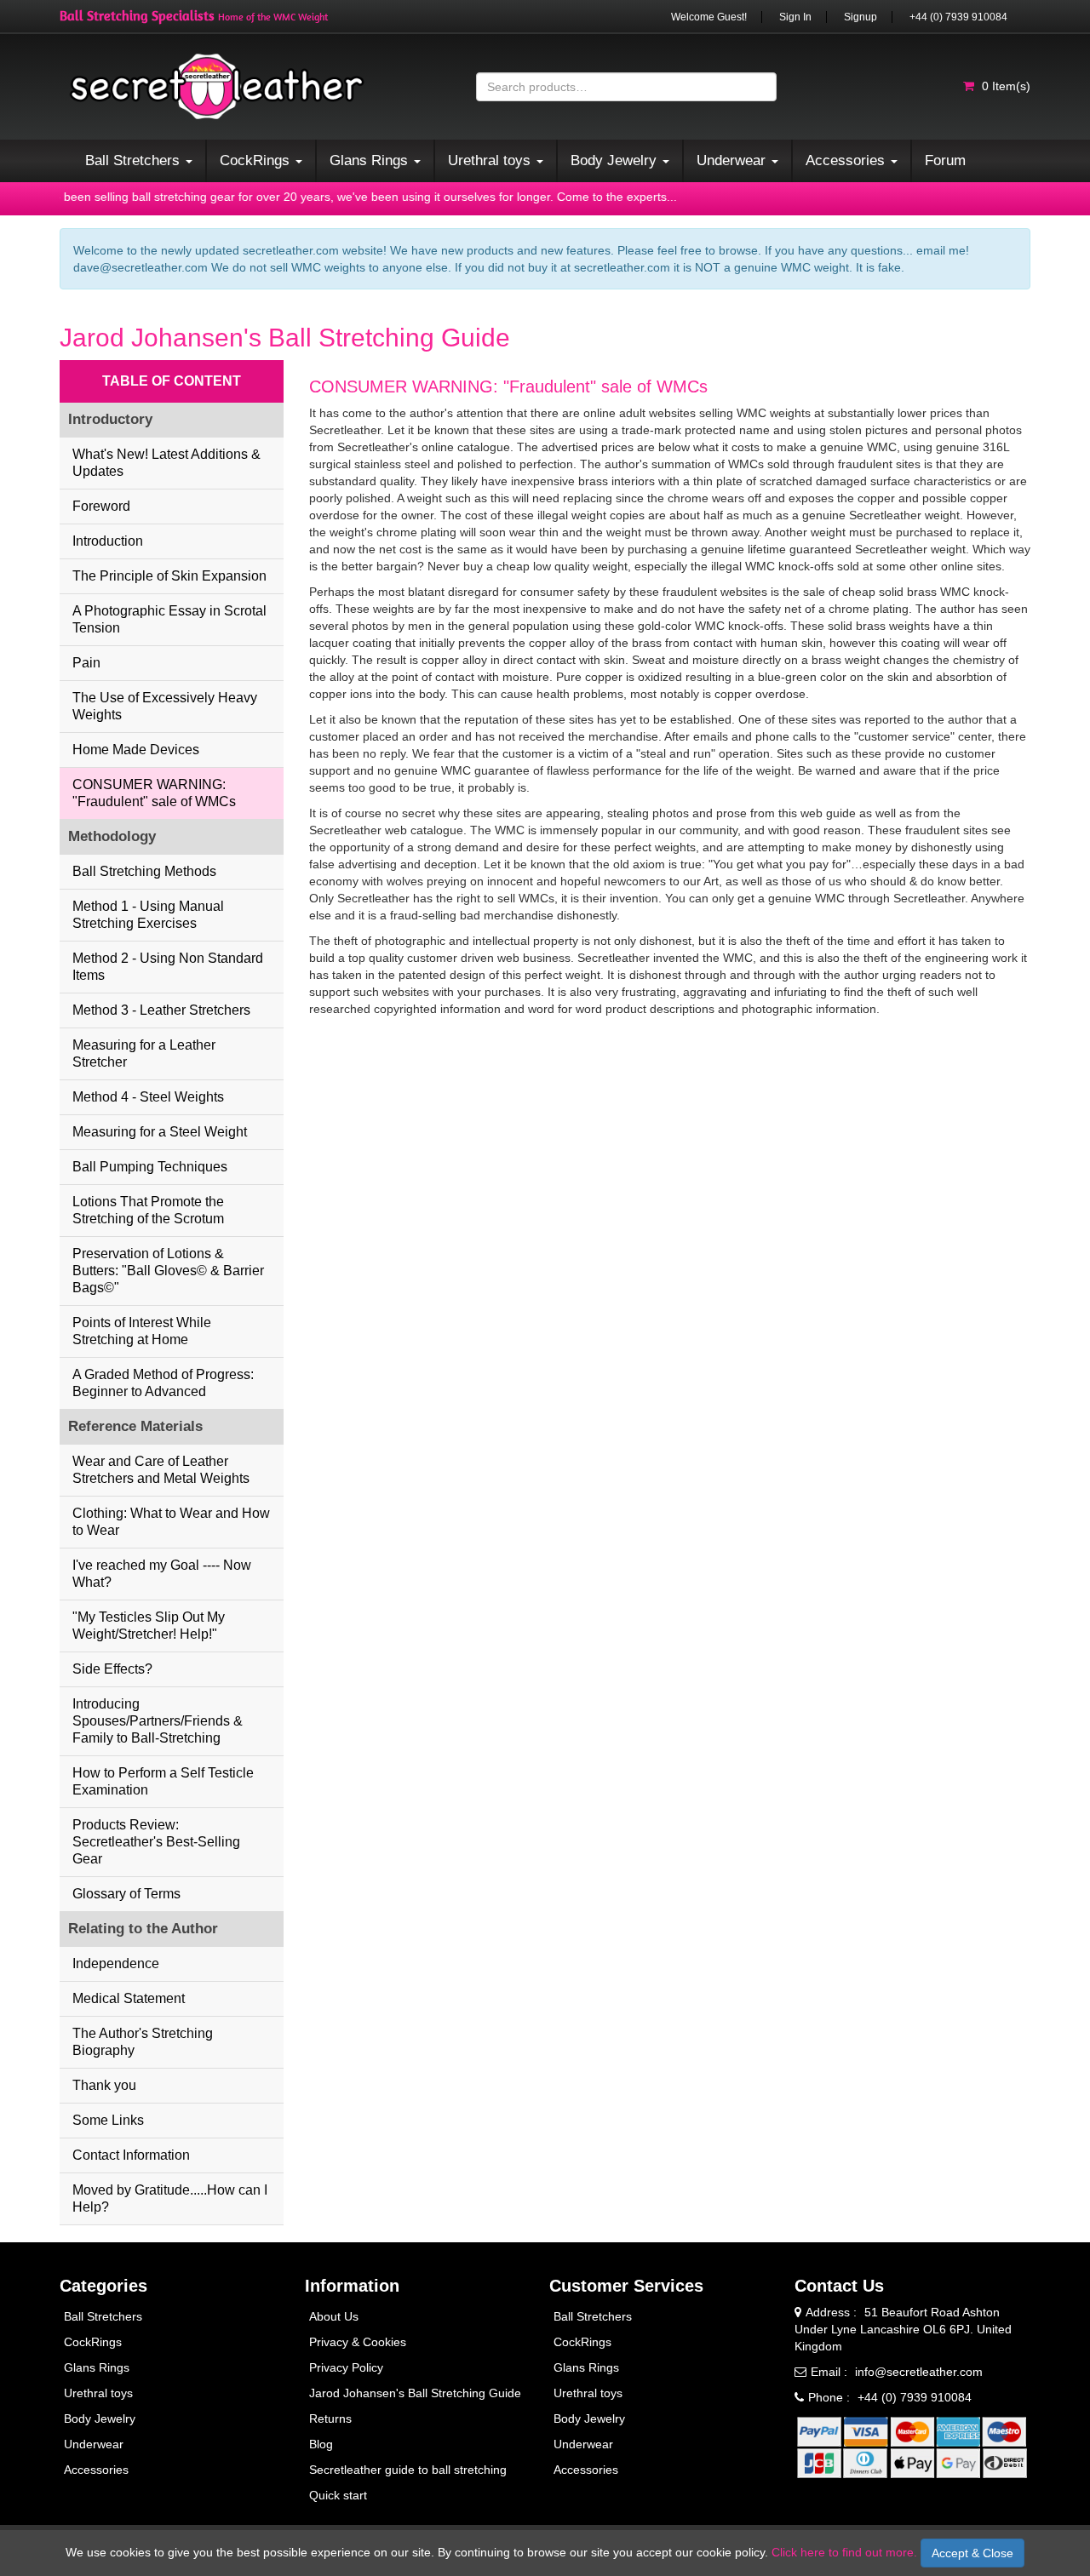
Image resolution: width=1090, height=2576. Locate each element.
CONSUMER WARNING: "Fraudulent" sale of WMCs (154, 793)
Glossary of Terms (126, 1894)
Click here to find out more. (844, 2552)
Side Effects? (112, 1669)
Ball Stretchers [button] (135, 160)
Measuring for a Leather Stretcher (144, 1053)
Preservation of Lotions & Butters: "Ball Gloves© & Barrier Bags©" (168, 1271)
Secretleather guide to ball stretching (408, 2470)
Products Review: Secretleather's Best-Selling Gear (156, 1842)
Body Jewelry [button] (616, 160)
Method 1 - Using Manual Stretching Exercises (148, 915)
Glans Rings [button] (371, 160)
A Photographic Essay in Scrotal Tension (169, 619)
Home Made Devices (136, 750)
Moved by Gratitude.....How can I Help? (170, 2198)
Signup (861, 17)
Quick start (338, 2495)
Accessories (96, 2470)
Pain (86, 663)
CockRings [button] (257, 160)
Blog (321, 2444)
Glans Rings (97, 2367)
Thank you (104, 2085)
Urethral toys (98, 2393)
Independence (116, 1963)
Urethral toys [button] (491, 160)
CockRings (93, 2342)
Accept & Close (972, 2553)
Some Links (108, 2120)
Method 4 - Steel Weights (148, 1097)
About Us (334, 2316)
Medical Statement (129, 1998)
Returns (330, 2419)
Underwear (94, 2444)
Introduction (108, 541)
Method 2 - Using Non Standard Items (168, 967)
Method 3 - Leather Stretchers (161, 1010)
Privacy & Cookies (358, 2342)
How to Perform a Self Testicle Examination (163, 1781)
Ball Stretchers (103, 2316)
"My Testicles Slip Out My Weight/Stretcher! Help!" (149, 1626)
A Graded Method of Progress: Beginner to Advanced (163, 1383)
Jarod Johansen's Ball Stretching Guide (415, 2393)
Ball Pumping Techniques (150, 1167)
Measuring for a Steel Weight (160, 1132)
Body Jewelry (100, 2419)
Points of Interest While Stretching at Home (142, 1331)
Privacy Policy (346, 2367)
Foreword (101, 506)
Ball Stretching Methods (144, 871)
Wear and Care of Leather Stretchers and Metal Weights (161, 1470)
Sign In (795, 17)
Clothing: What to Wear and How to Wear (171, 1522)
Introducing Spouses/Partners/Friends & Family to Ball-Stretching (158, 1721)
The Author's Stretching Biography (143, 2042)
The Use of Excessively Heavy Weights (165, 706)
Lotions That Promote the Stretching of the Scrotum (148, 1210)
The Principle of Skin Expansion (169, 576)
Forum (945, 160)
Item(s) (1006, 86)
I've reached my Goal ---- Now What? (162, 1574)
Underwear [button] (733, 160)
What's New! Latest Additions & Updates (166, 463)
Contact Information (131, 2155)
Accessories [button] (847, 160)
